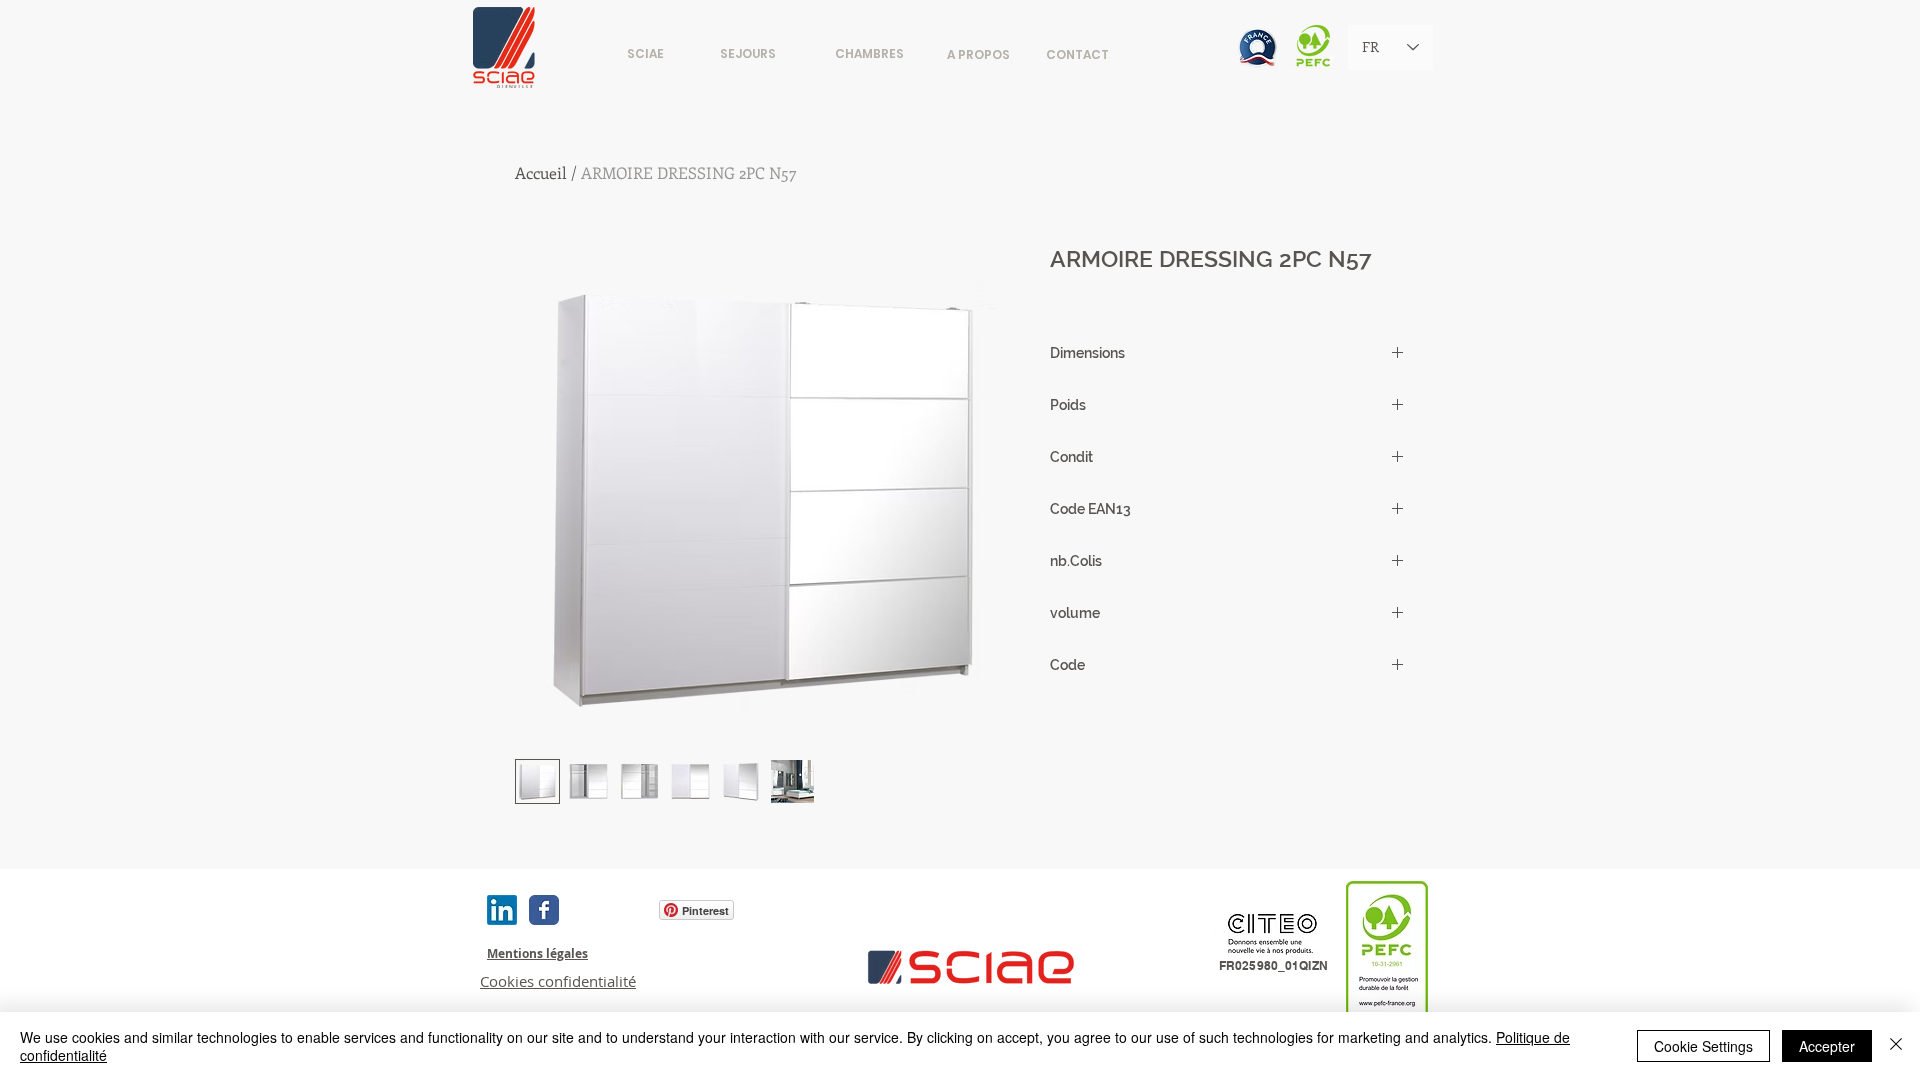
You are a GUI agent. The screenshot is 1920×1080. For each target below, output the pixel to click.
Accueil (541, 172)
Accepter (1827, 1046)
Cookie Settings (1703, 1046)
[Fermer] (1896, 1046)
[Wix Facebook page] (544, 910)
